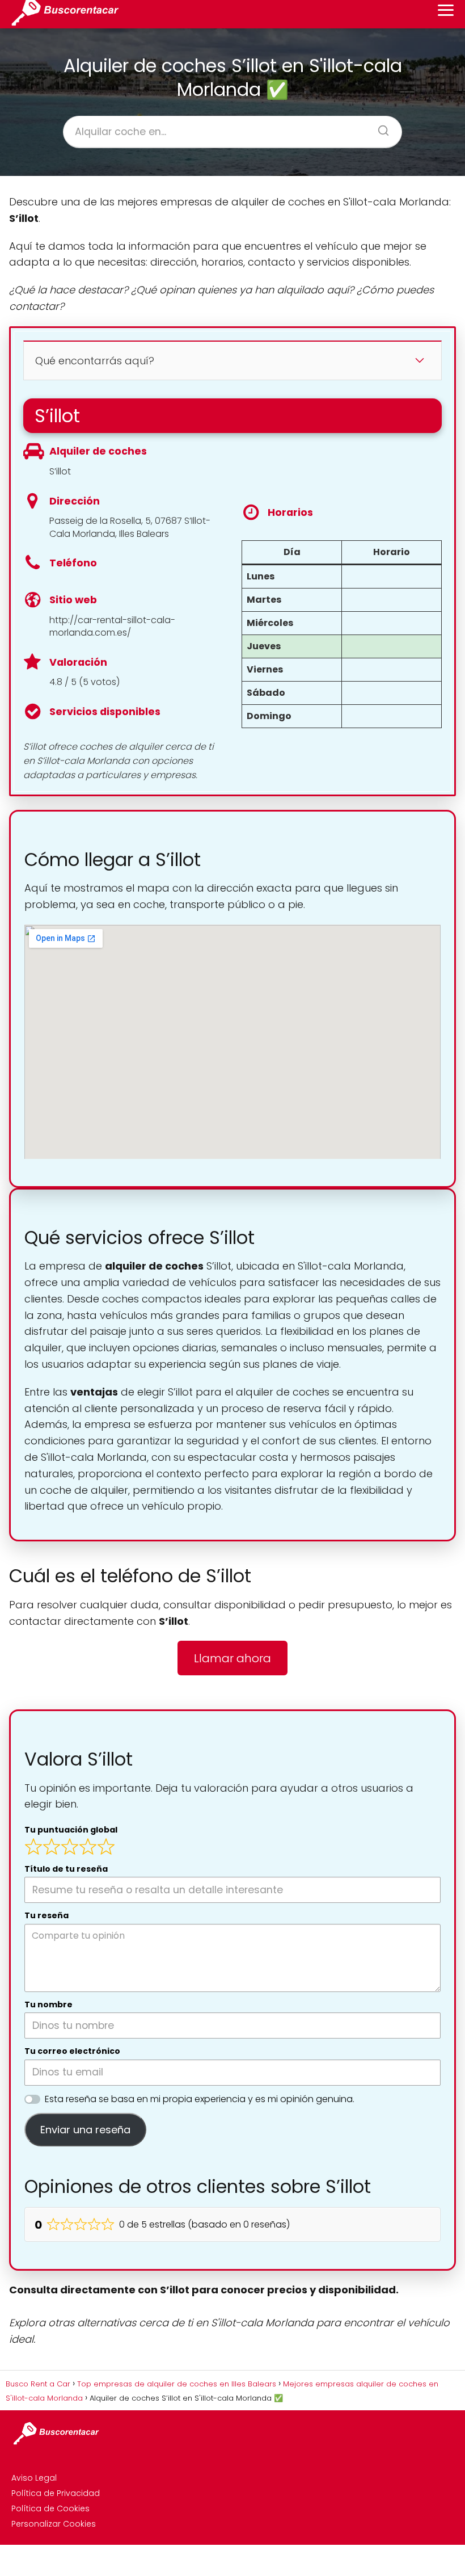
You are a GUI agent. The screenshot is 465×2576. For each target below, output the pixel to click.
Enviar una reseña (85, 2130)
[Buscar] (379, 127)
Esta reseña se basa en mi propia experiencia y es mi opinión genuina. (200, 2099)
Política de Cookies (50, 2508)
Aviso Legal (34, 2478)
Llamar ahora (232, 1658)
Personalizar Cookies (54, 2524)
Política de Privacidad (56, 2493)
